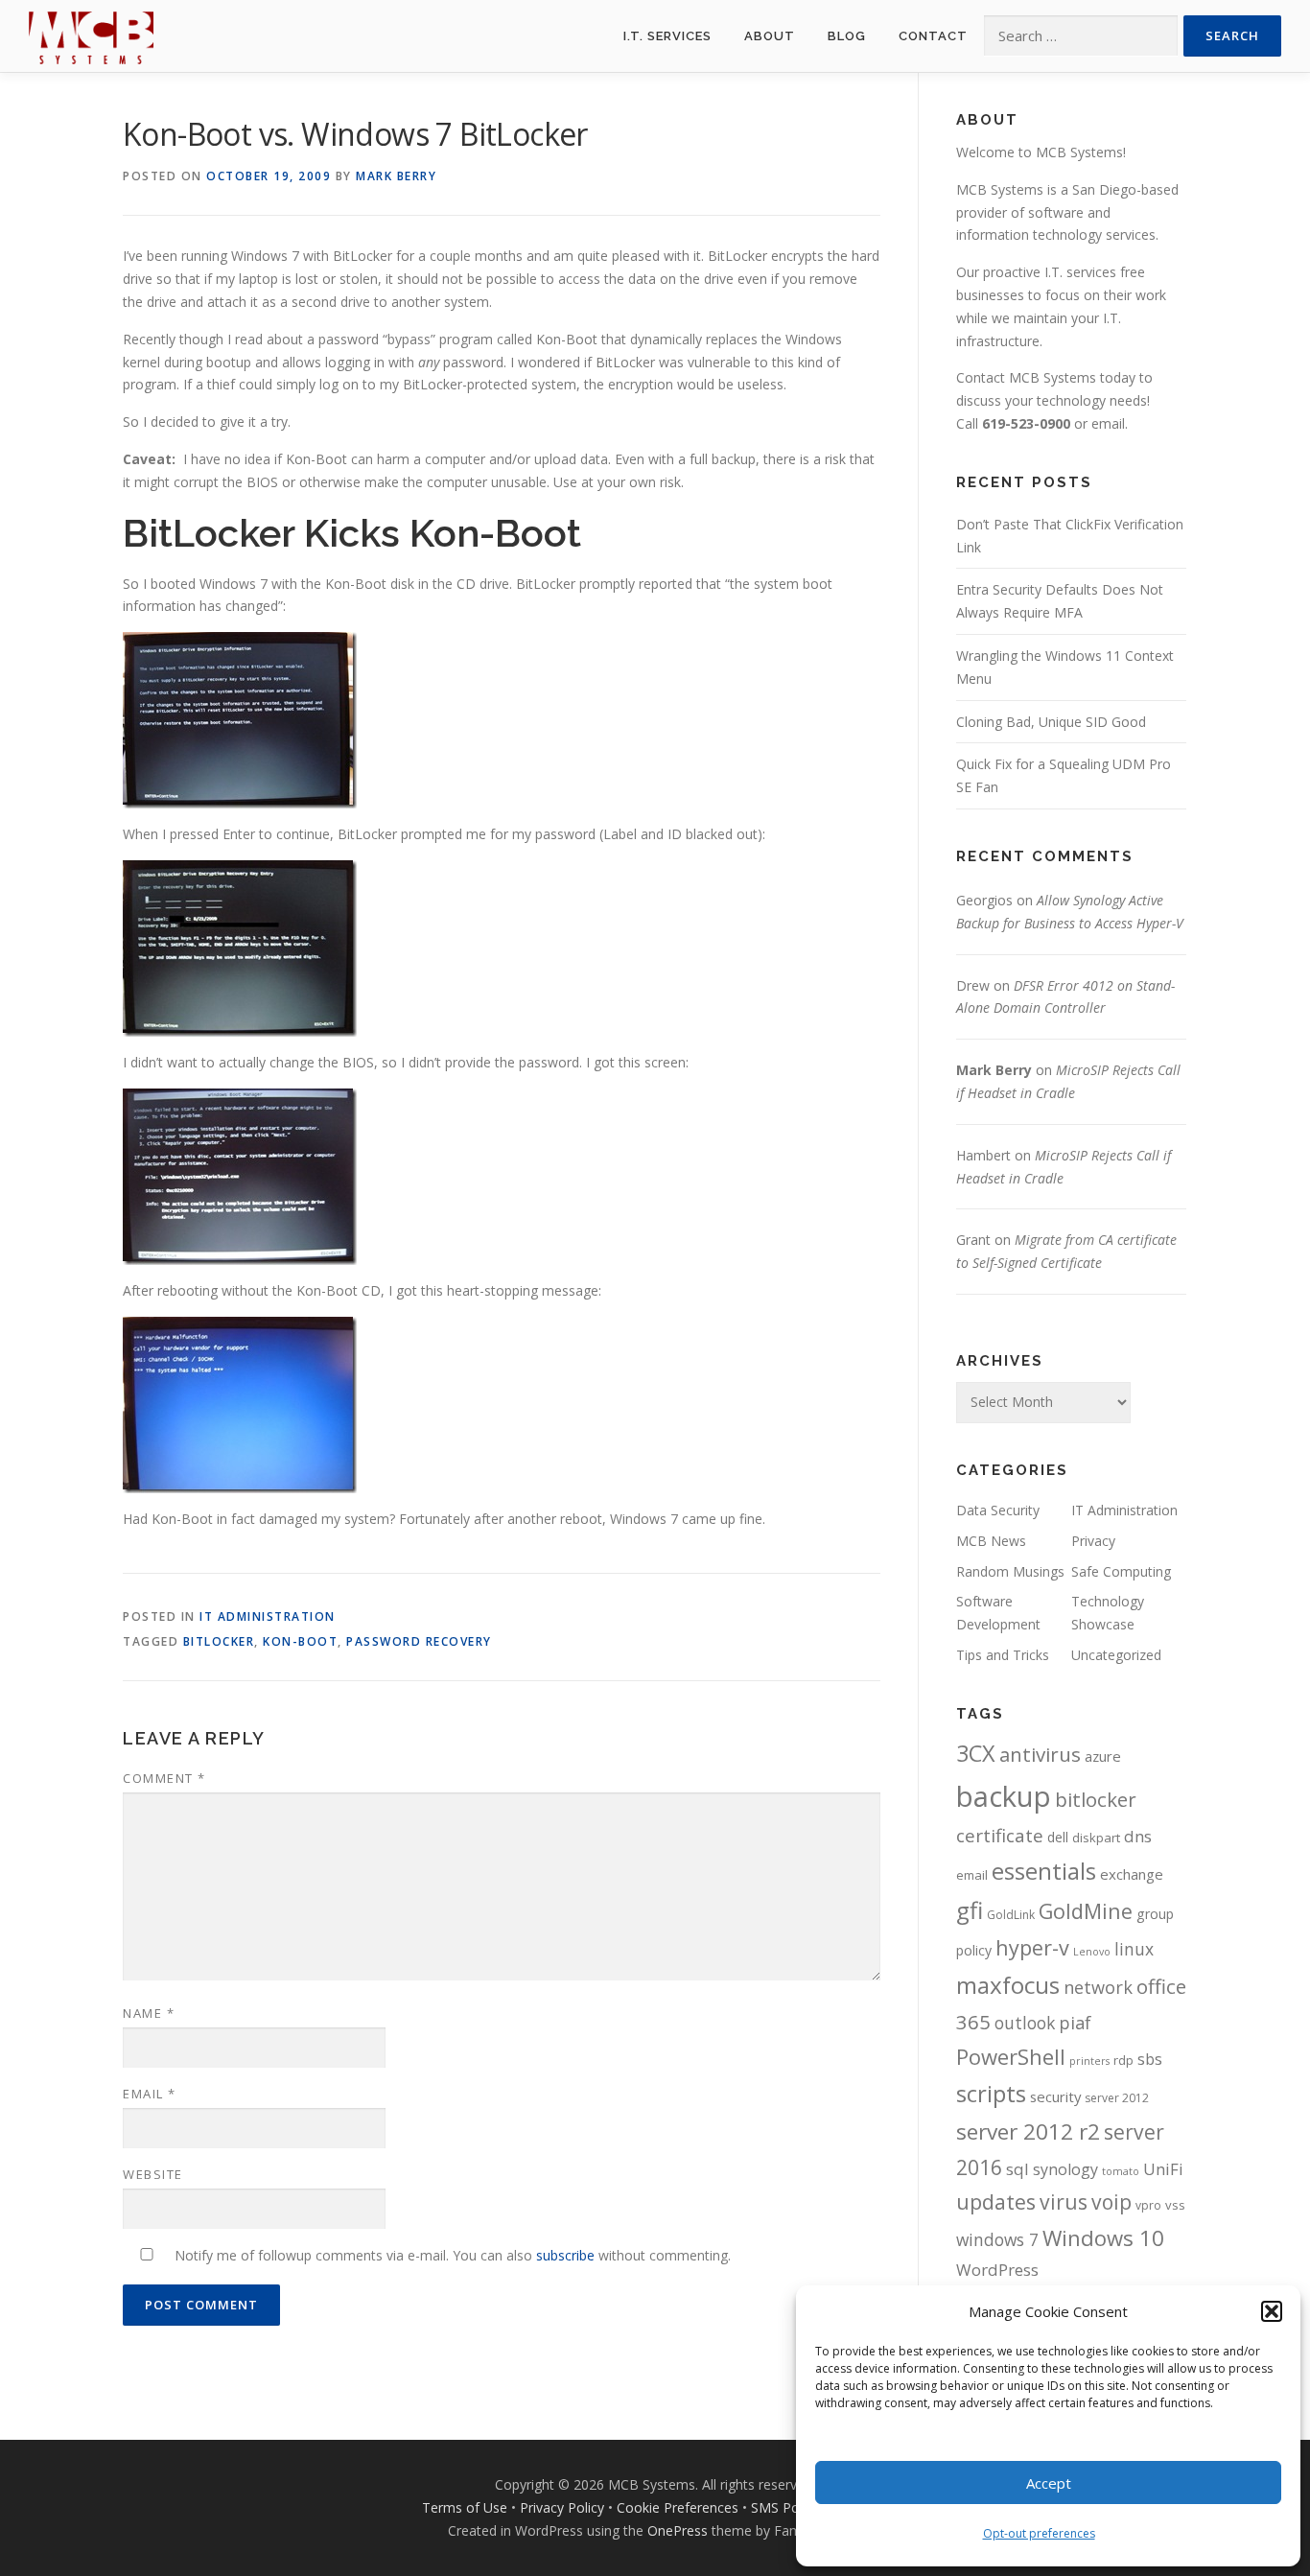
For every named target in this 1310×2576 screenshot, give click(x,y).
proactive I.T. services (1050, 272)
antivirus (1040, 1754)
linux (1134, 1949)
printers (1089, 2061)
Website (153, 2174)
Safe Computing (1121, 1571)
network (1098, 1987)
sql (1018, 2169)
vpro (1148, 2205)
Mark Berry (396, 176)
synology (1065, 2169)
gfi (970, 1910)
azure (1103, 1756)
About (770, 36)
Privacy (1093, 1541)
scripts (991, 2093)
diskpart (1096, 1838)
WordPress (997, 2270)
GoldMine (1086, 1911)
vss (1175, 2205)
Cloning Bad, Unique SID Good (1051, 722)
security (1055, 2096)
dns (1138, 1836)
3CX (976, 1753)
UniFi (1163, 2169)
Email (150, 2094)
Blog (847, 36)
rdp (1123, 2060)
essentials (1044, 1871)
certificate (1000, 1836)
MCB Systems (1000, 189)
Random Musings (1010, 1571)
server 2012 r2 (1028, 2131)
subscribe (565, 2255)
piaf (1075, 2023)
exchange (1132, 1874)
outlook (1025, 2023)
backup (1004, 1796)
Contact (933, 36)
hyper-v (1032, 1947)
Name (149, 2013)
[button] (1272, 2311)
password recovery (419, 1641)
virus (1064, 2201)
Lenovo (1092, 1952)
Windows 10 (1103, 2237)
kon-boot (300, 1641)
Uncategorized (1116, 1655)
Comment (164, 1778)
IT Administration (268, 1616)
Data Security (998, 1510)
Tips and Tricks (1003, 1655)
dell (1058, 1837)
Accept (1049, 2483)
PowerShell (1011, 2056)
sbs (1150, 2059)
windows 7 (997, 2239)
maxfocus (1008, 1985)
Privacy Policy (562, 2507)
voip (1111, 2201)
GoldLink (1011, 1915)
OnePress (678, 2530)
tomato (1121, 2171)
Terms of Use (465, 2507)
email (1108, 423)
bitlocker (219, 1641)
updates (996, 2201)
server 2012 (1117, 2098)
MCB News (991, 1541)
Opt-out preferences (1039, 2533)
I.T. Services (667, 36)
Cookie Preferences (678, 2507)
